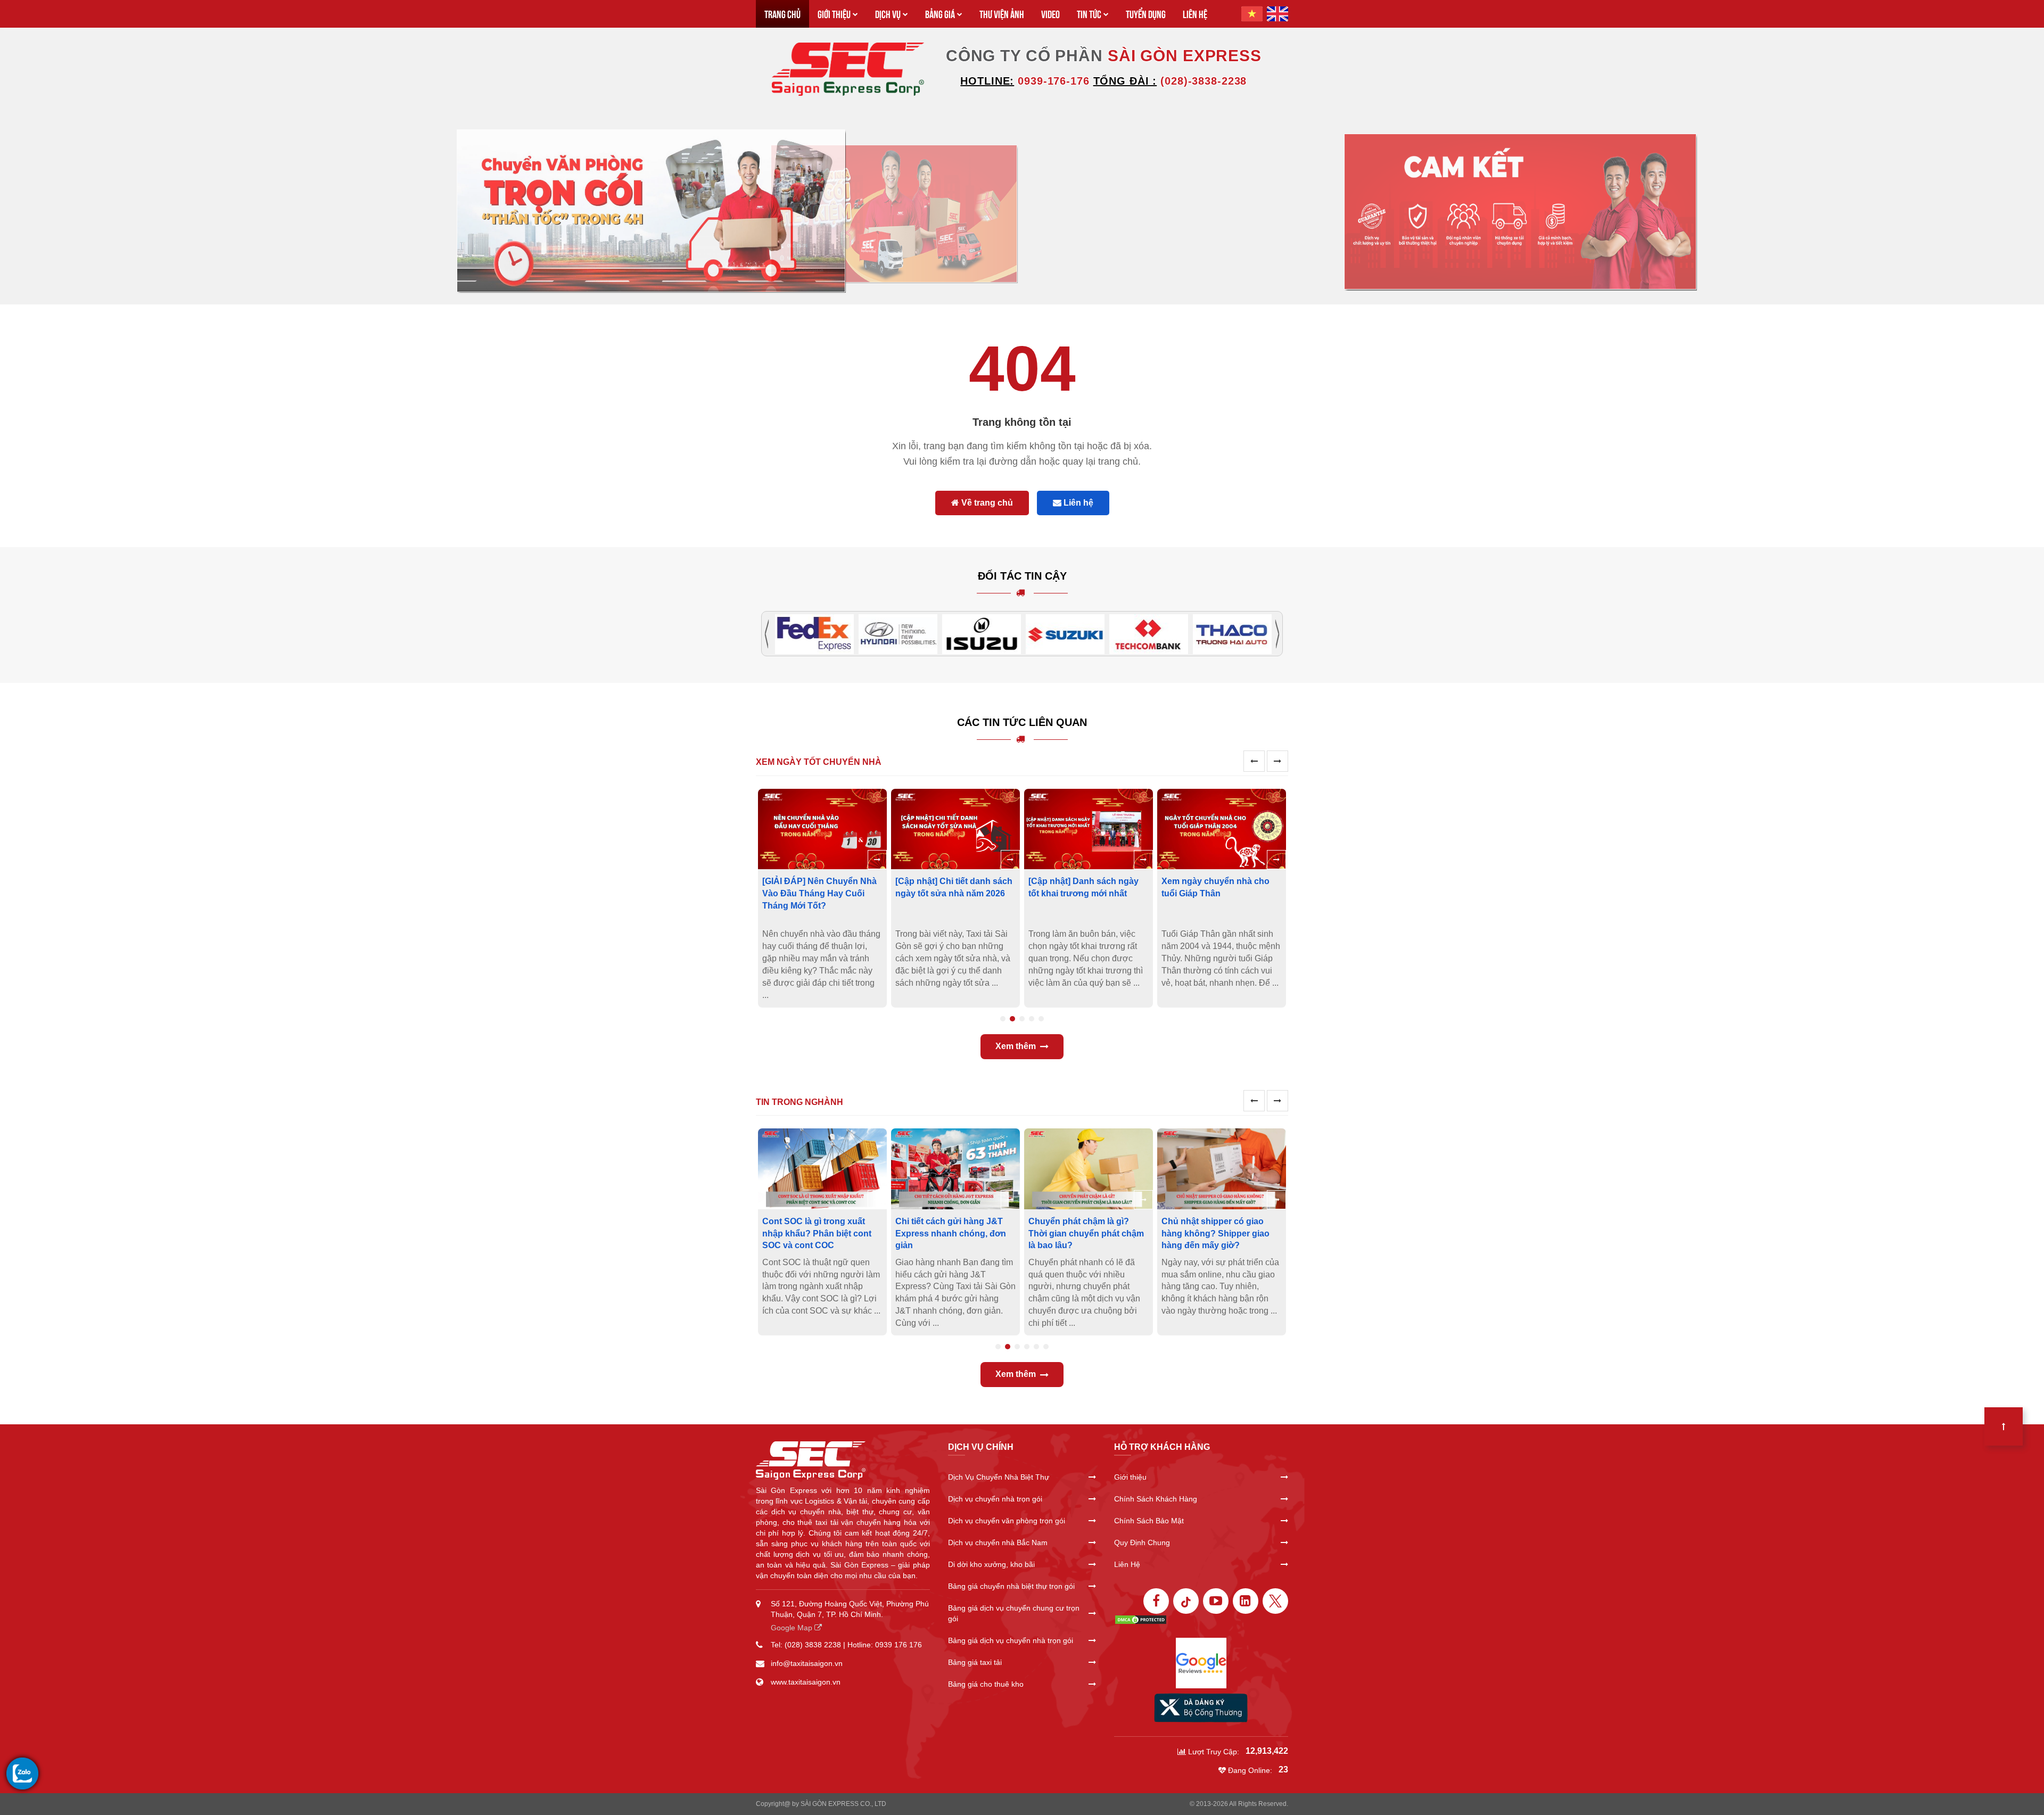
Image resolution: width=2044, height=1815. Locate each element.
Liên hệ (1077, 503)
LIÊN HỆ (1195, 14)
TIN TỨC (1089, 14)
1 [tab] (1003, 1019)
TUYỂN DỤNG (1146, 14)
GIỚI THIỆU (834, 14)
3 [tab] (1022, 1019)
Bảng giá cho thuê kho (986, 1684)
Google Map (793, 1628)
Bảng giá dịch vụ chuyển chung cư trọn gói (1014, 1613)
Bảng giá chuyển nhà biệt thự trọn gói (1011, 1586)
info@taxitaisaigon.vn (807, 1663)
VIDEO (1050, 14)
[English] (1278, 14)
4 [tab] (1032, 1019)
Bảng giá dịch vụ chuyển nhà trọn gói (1011, 1640)
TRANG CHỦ (782, 14)
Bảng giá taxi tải (975, 1662)
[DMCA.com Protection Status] (1141, 1619)
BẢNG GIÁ (940, 14)
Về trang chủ (986, 503)
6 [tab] (1046, 1347)
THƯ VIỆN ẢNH (1002, 14)
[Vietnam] (1252, 14)
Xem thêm (1016, 1046)
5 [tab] (1041, 1019)
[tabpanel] (822, 898)
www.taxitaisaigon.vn (806, 1682)
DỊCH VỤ (888, 14)
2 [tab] (1012, 1019)
